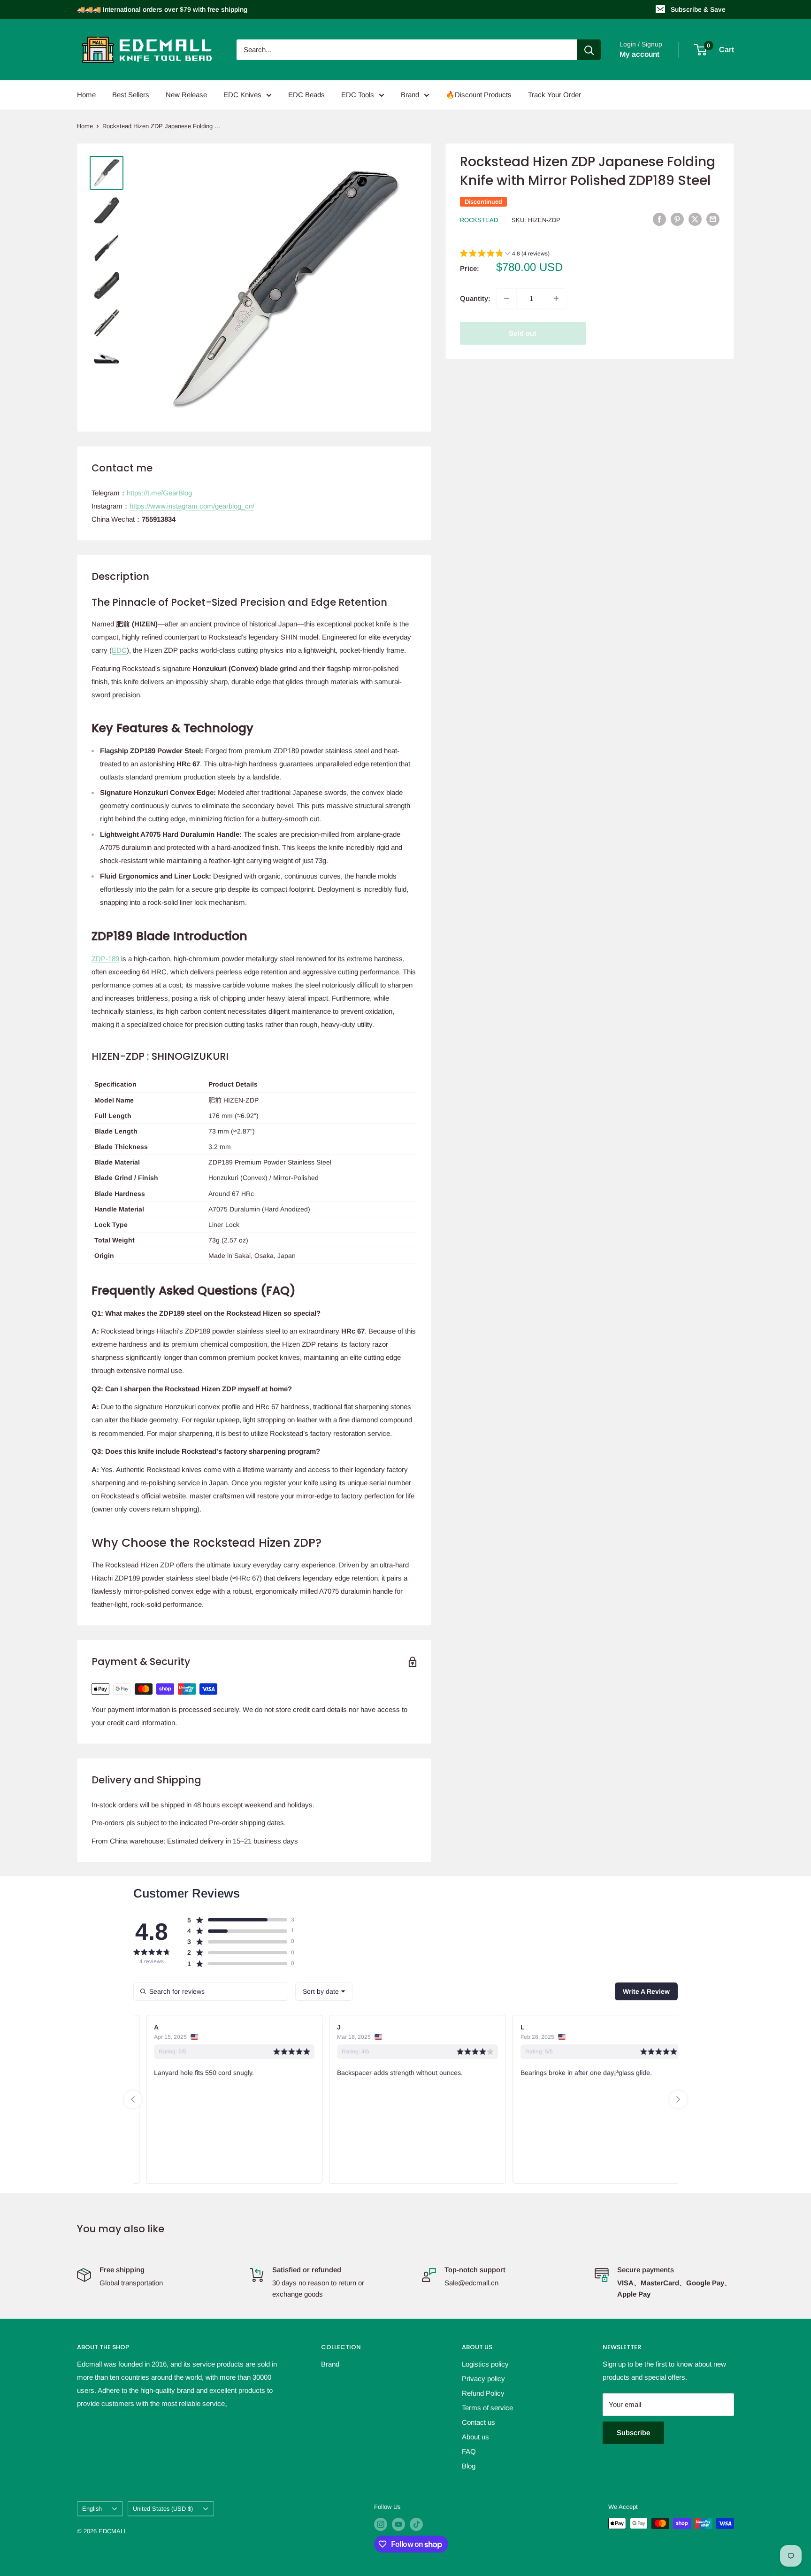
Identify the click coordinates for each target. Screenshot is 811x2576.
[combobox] (324, 1991)
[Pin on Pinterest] (677, 219)
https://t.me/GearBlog (159, 493)
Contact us (478, 2422)
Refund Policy (483, 2393)
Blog (469, 2466)
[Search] (589, 50)
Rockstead (479, 220)
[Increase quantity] (556, 298)
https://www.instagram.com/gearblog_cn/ (192, 506)
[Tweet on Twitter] (695, 219)
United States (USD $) (163, 2509)
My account (639, 54)
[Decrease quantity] (506, 298)
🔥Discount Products (479, 95)
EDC (119, 650)
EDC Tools (358, 95)
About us (475, 2437)
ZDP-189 (105, 959)
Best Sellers (131, 95)
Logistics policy (485, 2364)
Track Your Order (555, 95)
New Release (186, 95)
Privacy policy (483, 2379)
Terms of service (487, 2408)
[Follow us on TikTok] (416, 2524)
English (92, 2509)
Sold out (523, 333)
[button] (505, 254)
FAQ (469, 2451)
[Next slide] (678, 2099)
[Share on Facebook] (659, 219)
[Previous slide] (133, 2099)
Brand (410, 95)
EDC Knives (242, 95)
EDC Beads (306, 95)
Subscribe (633, 2433)
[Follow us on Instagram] (381, 2524)
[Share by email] (713, 219)
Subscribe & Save (698, 9)
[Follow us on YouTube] (398, 2524)
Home (86, 95)
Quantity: (475, 298)
